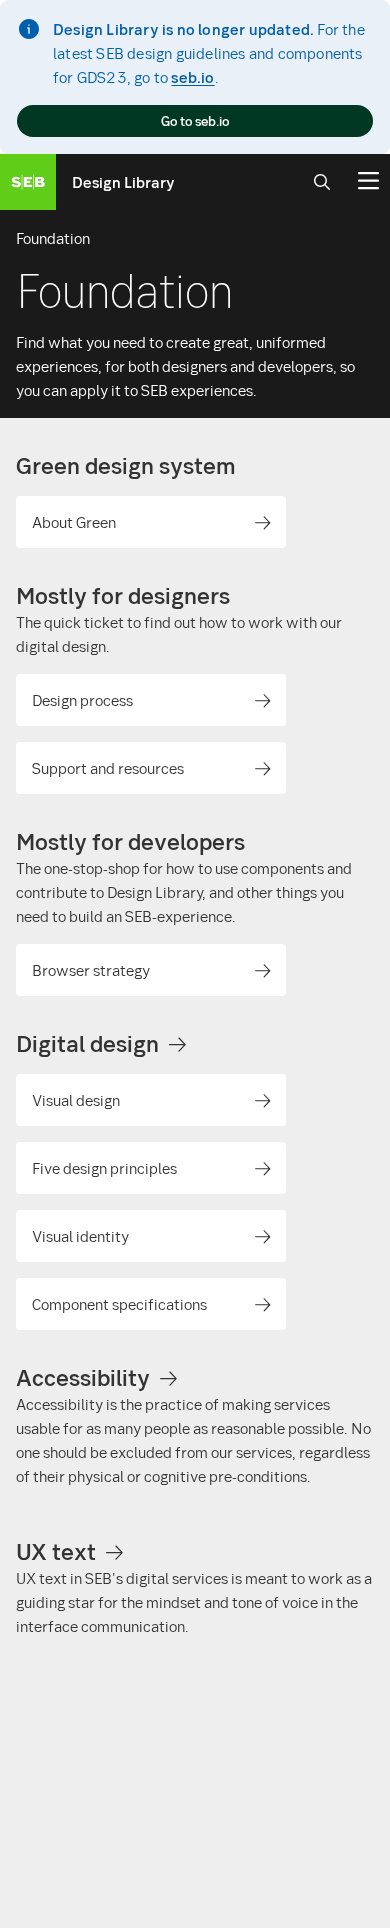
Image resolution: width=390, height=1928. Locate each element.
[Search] (322, 182)
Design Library (123, 182)
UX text (56, 1551)
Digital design (87, 1043)
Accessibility (83, 1377)
